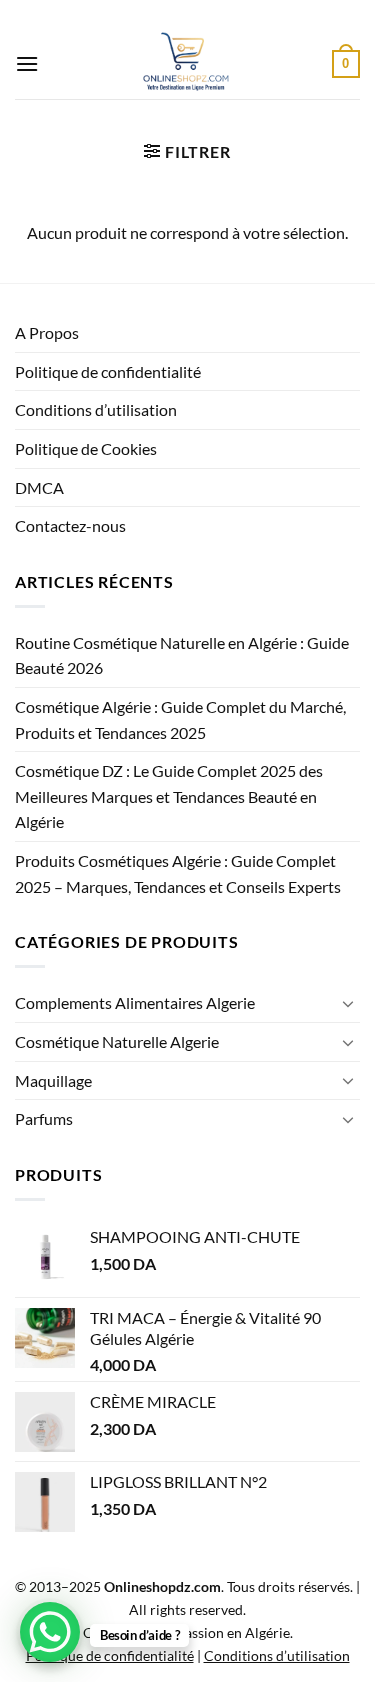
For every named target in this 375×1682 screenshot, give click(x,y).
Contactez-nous (70, 525)
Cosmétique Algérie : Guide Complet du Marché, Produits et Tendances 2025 (180, 719)
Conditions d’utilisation (96, 409)
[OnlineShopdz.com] (185, 64)
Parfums (44, 1118)
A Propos (47, 332)
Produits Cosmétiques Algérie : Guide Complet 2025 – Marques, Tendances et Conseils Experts (178, 873)
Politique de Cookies (86, 448)
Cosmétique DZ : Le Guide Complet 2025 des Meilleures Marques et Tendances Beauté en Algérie (169, 796)
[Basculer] (348, 1003)
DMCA (39, 487)
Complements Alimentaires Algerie (135, 1002)
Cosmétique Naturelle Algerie (117, 1041)
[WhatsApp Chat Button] (50, 1632)
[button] (27, 63)
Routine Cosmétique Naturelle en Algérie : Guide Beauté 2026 (182, 655)
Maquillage (53, 1080)
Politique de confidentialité (108, 371)
